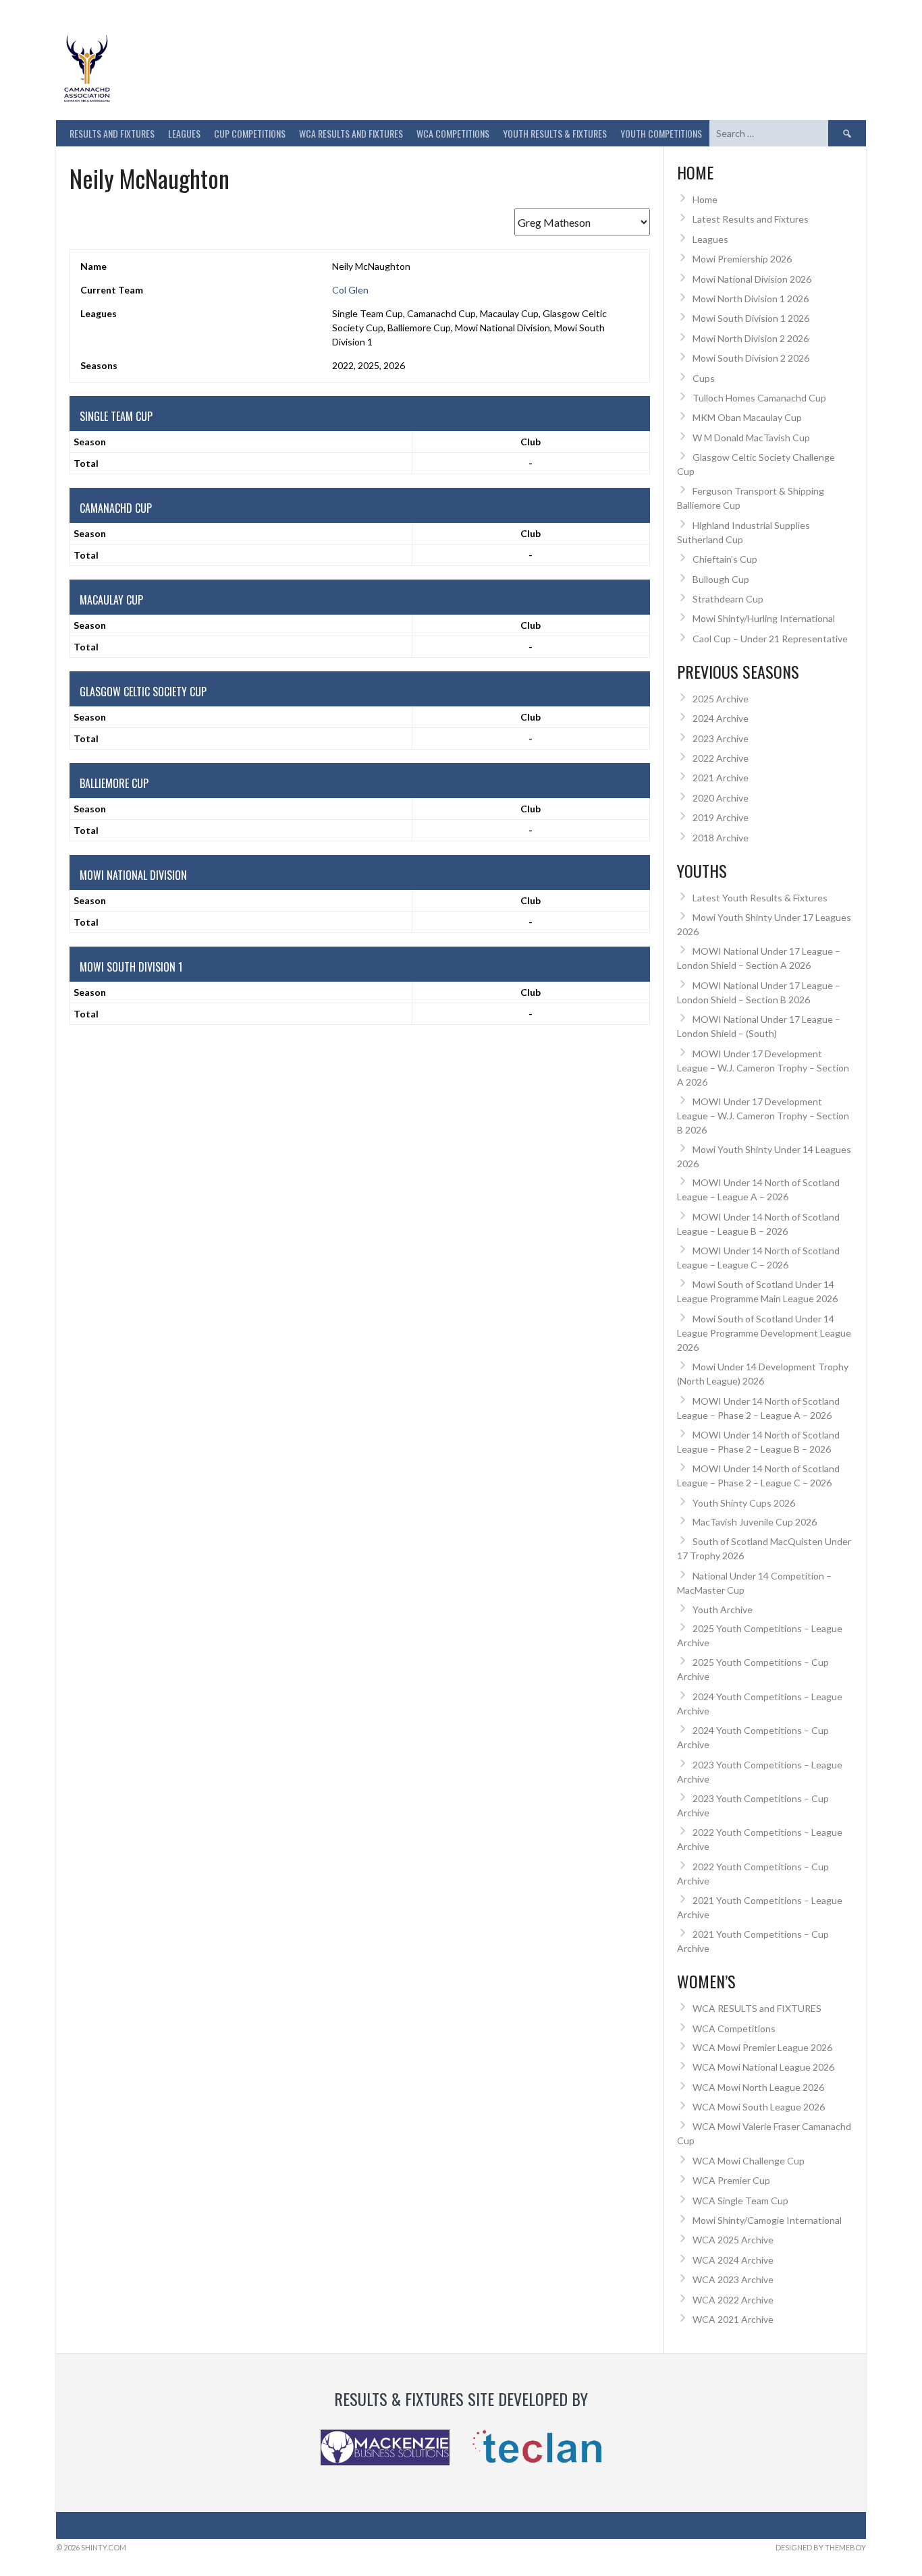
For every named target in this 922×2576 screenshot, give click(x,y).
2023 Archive (721, 738)
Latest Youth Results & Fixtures (760, 898)
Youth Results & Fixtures (555, 133)
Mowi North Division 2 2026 (751, 338)
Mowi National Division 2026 (752, 279)
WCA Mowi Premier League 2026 (762, 2047)
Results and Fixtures (112, 133)
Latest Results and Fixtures (751, 219)
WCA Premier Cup (731, 2180)
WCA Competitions (734, 2028)
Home (705, 199)
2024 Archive (721, 718)
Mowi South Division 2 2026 (751, 358)
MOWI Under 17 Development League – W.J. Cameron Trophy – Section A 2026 (763, 1068)
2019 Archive (721, 817)
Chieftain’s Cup (725, 559)
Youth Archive (723, 1609)
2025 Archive (721, 699)
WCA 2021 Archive (733, 2319)
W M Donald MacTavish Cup (751, 438)
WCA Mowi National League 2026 (763, 2067)
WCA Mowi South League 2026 (759, 2107)
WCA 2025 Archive (733, 2240)
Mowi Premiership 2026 (742, 259)
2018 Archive (721, 838)
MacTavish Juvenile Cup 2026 (755, 1522)
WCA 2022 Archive (733, 2300)
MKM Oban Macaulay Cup (747, 417)
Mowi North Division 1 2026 (751, 299)
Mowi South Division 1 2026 (751, 318)
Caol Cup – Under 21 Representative (770, 639)
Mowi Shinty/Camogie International (767, 2220)
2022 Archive (721, 758)
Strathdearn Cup (728, 599)
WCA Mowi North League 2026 (758, 2087)
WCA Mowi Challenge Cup (749, 2161)
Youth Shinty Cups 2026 (744, 1503)
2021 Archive (721, 778)
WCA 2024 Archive (733, 2260)
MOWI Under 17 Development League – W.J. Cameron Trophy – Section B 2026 (763, 1116)
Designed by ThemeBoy (821, 2547)
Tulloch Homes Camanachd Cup (759, 398)
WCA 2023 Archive (733, 2279)
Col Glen (350, 290)
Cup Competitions (250, 133)
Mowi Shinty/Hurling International (764, 618)
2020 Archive (721, 798)
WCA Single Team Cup (740, 2201)
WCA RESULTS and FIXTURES (351, 133)
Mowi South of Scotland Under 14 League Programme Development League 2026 (764, 1333)
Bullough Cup (721, 579)
